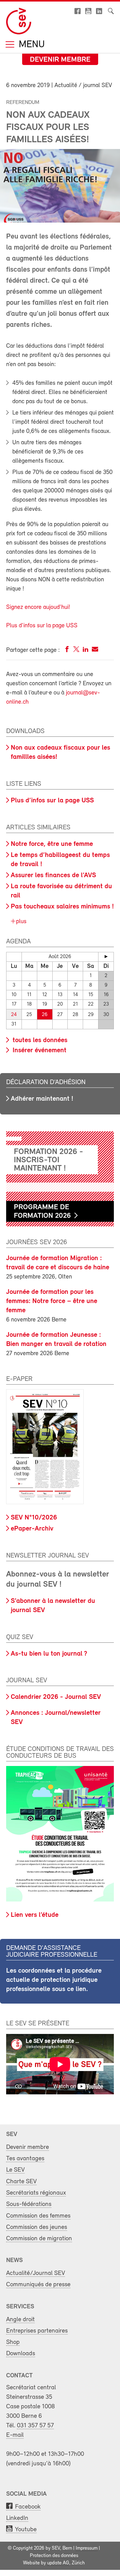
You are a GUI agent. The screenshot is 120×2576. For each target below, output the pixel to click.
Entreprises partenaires (37, 2331)
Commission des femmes (38, 2216)
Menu (30, 45)
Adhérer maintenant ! (42, 1099)
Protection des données (54, 2556)
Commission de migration (39, 2239)
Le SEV (15, 2170)
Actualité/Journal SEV (36, 2273)
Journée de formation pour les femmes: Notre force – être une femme (52, 1301)
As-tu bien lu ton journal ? (49, 1654)
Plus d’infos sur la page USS (52, 801)
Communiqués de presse (38, 2285)
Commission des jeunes (37, 2227)
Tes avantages (25, 2159)
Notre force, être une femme (52, 844)
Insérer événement (39, 1051)
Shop (13, 2342)
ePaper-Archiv (32, 1529)
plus (20, 922)
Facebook (28, 2507)
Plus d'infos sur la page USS (42, 626)
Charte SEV (21, 2182)
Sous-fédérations (29, 2204)
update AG (58, 2563)
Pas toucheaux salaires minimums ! (62, 907)
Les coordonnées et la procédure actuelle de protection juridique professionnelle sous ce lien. (54, 1980)
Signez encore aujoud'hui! (38, 607)
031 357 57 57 (35, 2426)
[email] (95, 650)
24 (14, 1015)
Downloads (21, 2354)
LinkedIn (17, 2518)
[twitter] (76, 650)
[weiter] (106, 957)
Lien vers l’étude (35, 1915)
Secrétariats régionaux (36, 2193)
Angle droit (20, 2320)
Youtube (26, 2530)
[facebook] (67, 650)
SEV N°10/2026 (34, 1518)
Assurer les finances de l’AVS (53, 875)
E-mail (15, 2435)
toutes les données (39, 1040)
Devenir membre (60, 60)
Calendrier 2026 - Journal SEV (56, 1697)
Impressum (87, 2548)
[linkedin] (86, 650)
